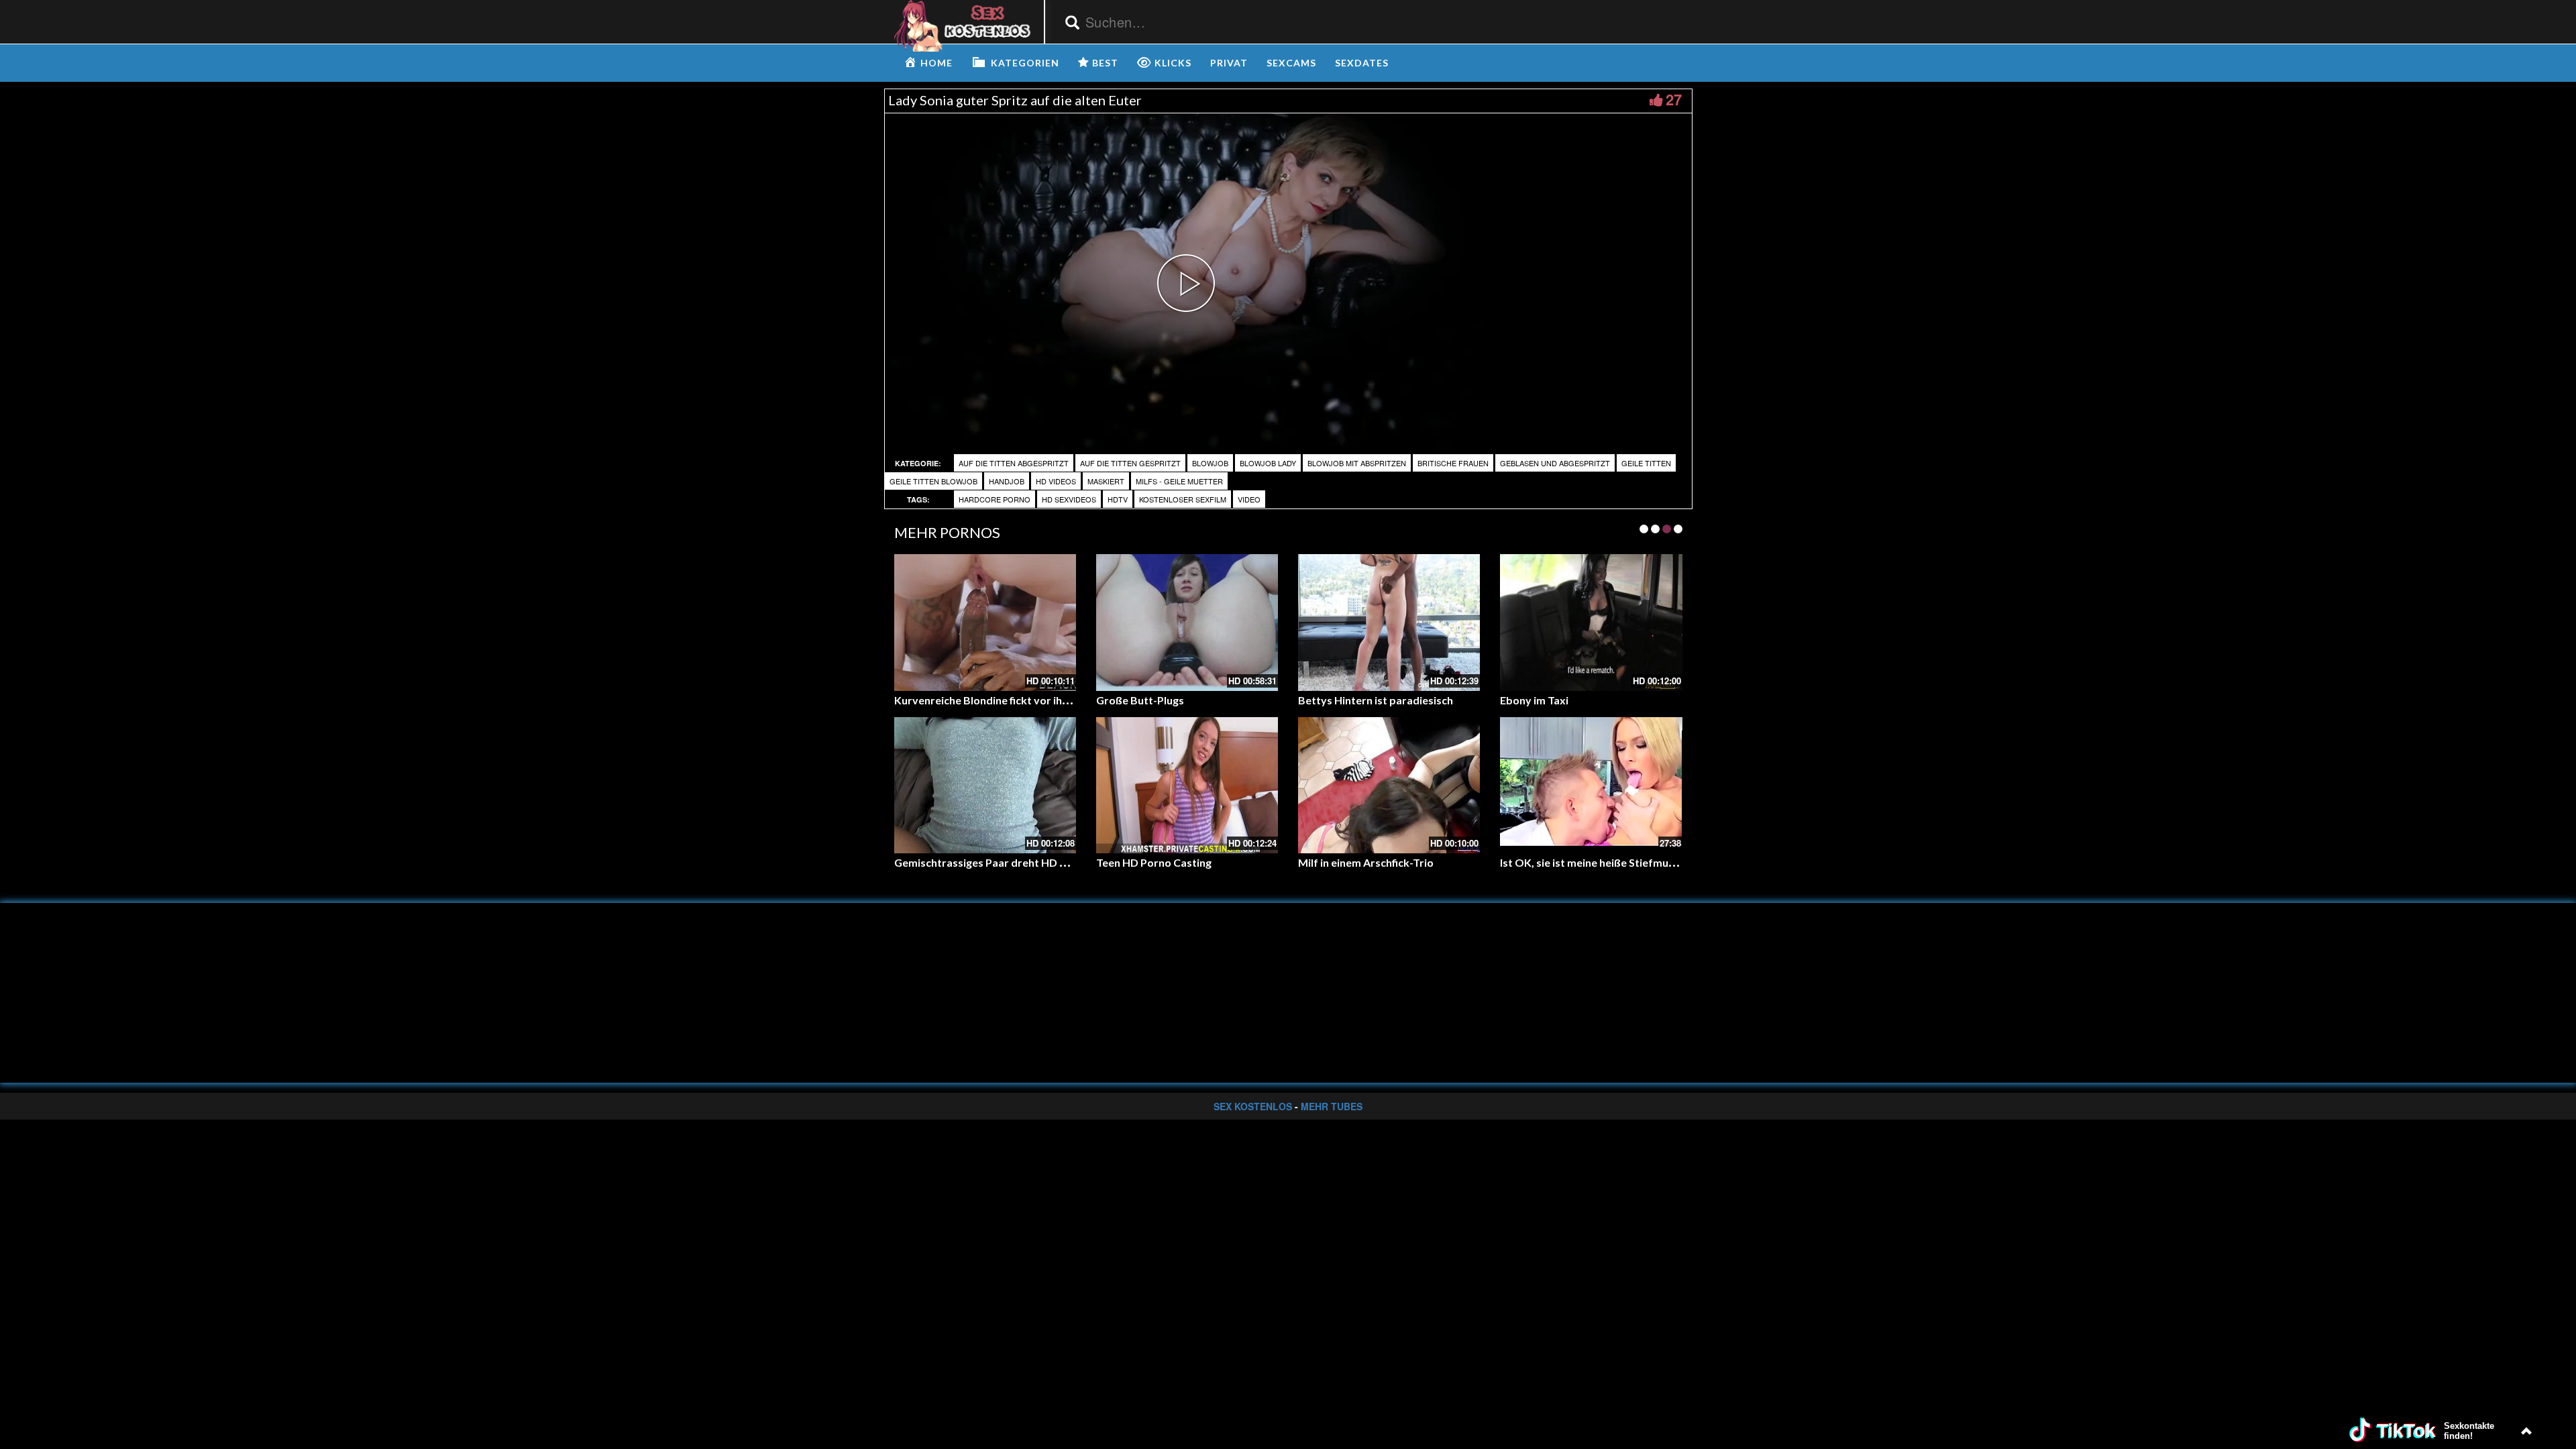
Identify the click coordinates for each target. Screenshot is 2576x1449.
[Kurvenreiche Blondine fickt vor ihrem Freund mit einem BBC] (985, 622)
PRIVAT (1229, 63)
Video (1249, 499)
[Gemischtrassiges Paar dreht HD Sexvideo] (985, 785)
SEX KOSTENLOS (1253, 1106)
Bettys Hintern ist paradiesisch (1376, 700)
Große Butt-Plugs (1140, 700)
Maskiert (1106, 481)
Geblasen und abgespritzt (1555, 463)
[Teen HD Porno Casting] (1187, 785)
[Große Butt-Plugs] (1187, 622)
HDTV (1118, 499)
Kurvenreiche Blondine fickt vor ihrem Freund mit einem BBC (1044, 700)
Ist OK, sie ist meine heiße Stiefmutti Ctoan (1607, 862)
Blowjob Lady (1268, 463)
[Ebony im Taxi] (1591, 622)
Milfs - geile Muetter (1179, 481)
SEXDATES (1362, 63)
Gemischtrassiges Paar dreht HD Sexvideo (1000, 862)
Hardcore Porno (995, 499)
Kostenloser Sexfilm (1183, 499)
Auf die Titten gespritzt (1130, 463)
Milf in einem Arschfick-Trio (1366, 862)
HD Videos (1056, 481)
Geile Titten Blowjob (933, 481)
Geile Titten (1646, 463)
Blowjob (1210, 463)
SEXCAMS (1291, 63)
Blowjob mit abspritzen (1357, 463)
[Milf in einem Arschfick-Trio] (1389, 785)
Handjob (1007, 481)
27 (1674, 99)
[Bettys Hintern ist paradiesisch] (1389, 622)
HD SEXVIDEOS (1069, 499)
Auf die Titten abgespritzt (1014, 463)
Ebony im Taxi (1534, 700)
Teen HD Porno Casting (1154, 862)
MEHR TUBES (1332, 1106)
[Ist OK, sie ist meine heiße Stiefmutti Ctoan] (1591, 785)
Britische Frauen (1453, 463)
